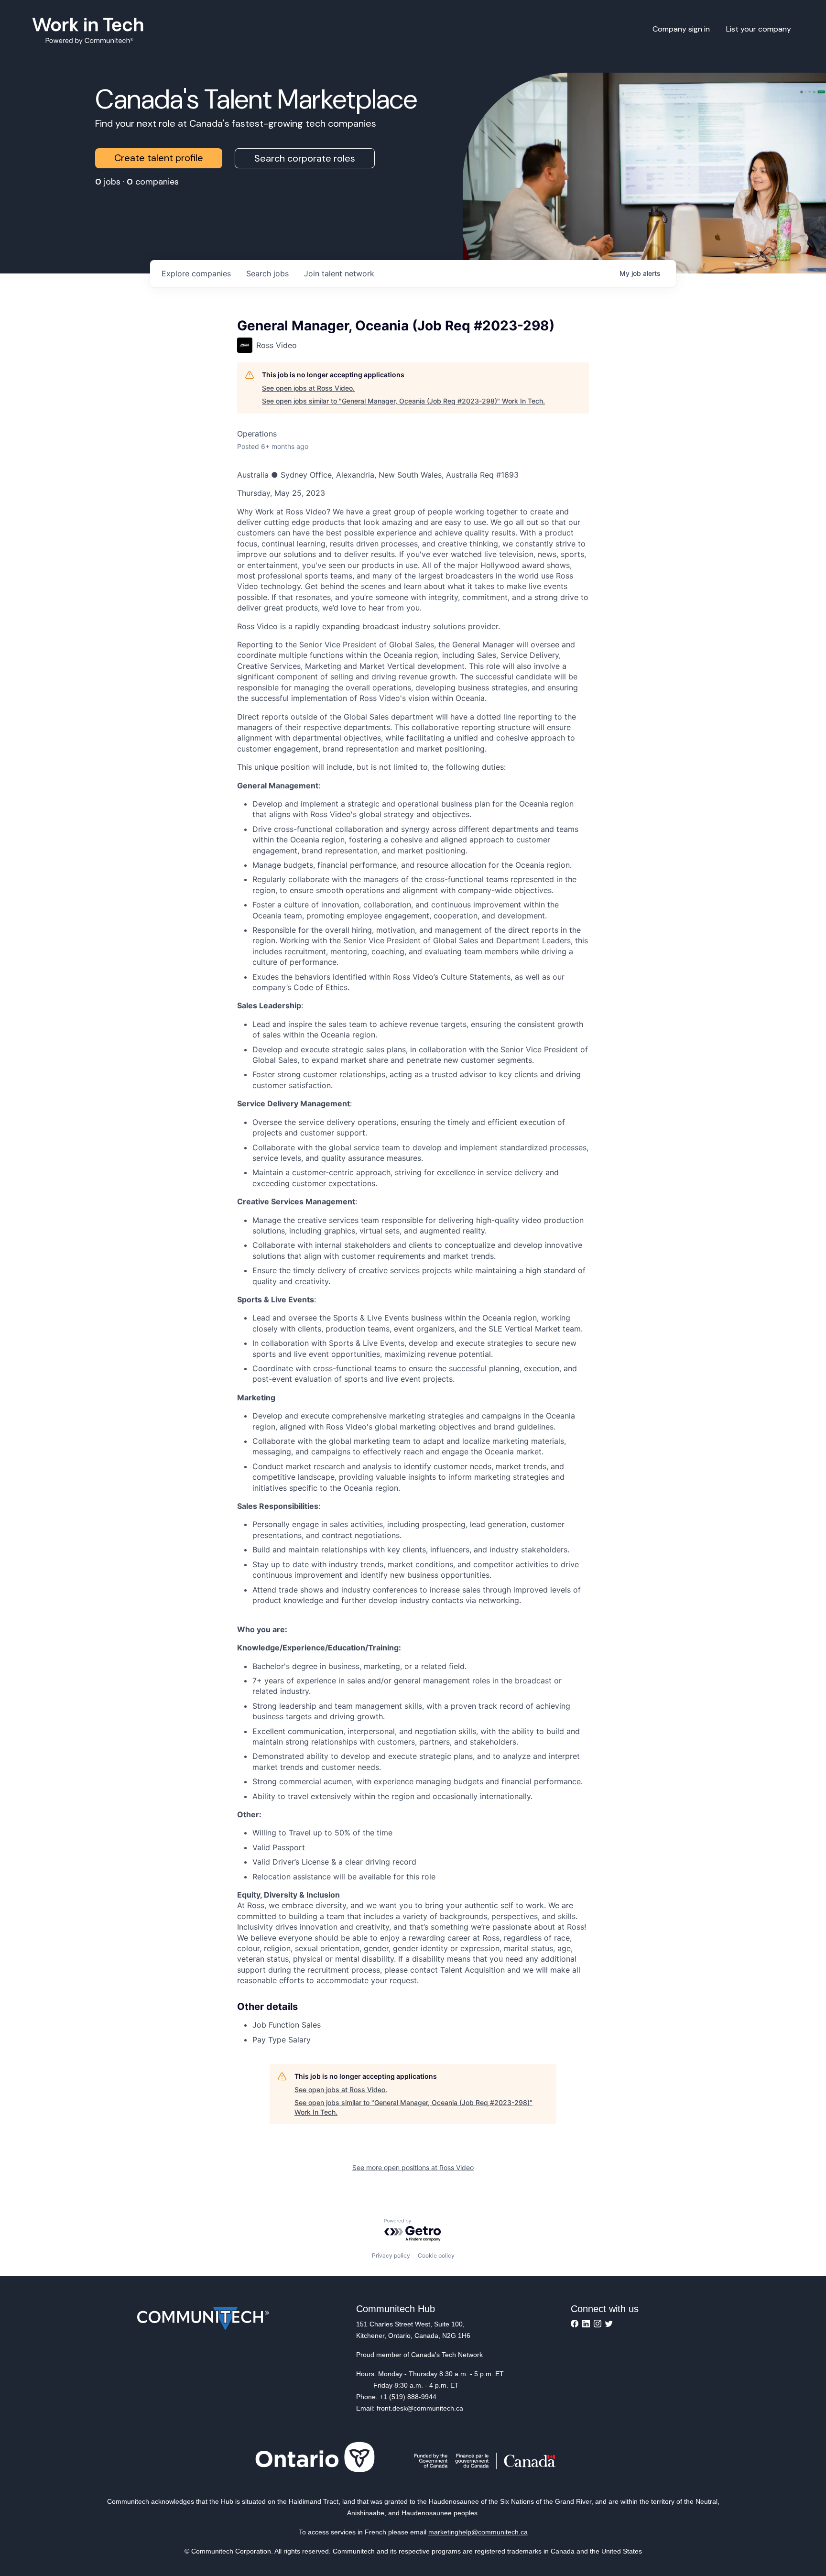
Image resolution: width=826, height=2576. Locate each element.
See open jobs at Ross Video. (308, 388)
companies (196, 273)
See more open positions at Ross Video (413, 2167)
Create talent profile (159, 158)
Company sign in (681, 29)
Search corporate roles (305, 158)
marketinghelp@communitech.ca (478, 2532)
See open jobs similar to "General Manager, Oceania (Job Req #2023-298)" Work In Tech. (403, 401)
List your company (759, 29)
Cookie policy (436, 2255)
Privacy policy (391, 2255)
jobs (267, 273)
